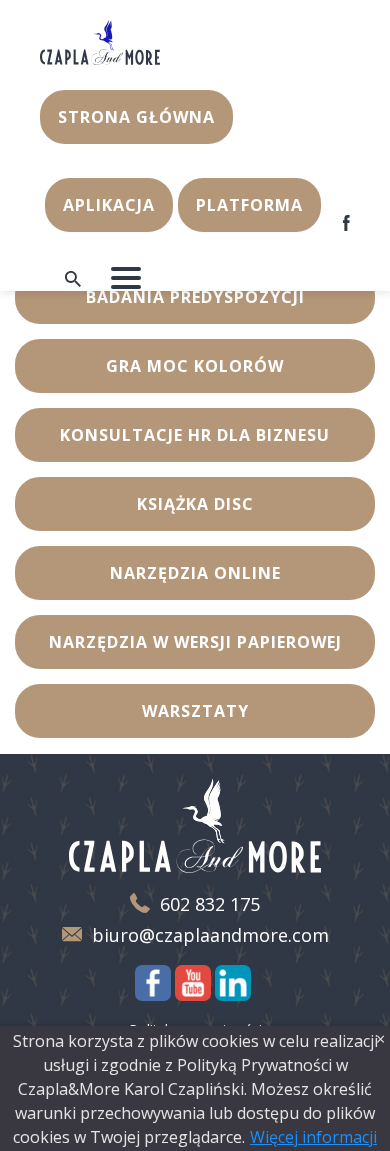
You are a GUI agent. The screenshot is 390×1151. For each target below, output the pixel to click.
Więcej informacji (313, 1137)
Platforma (249, 205)
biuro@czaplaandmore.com (210, 935)
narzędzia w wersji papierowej (195, 642)
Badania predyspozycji (195, 297)
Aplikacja (109, 205)
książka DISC (195, 504)
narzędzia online (195, 573)
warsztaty (195, 711)
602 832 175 (210, 904)
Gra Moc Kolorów (195, 366)
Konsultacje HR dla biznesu (195, 435)
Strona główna (136, 117)
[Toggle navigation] (126, 278)
